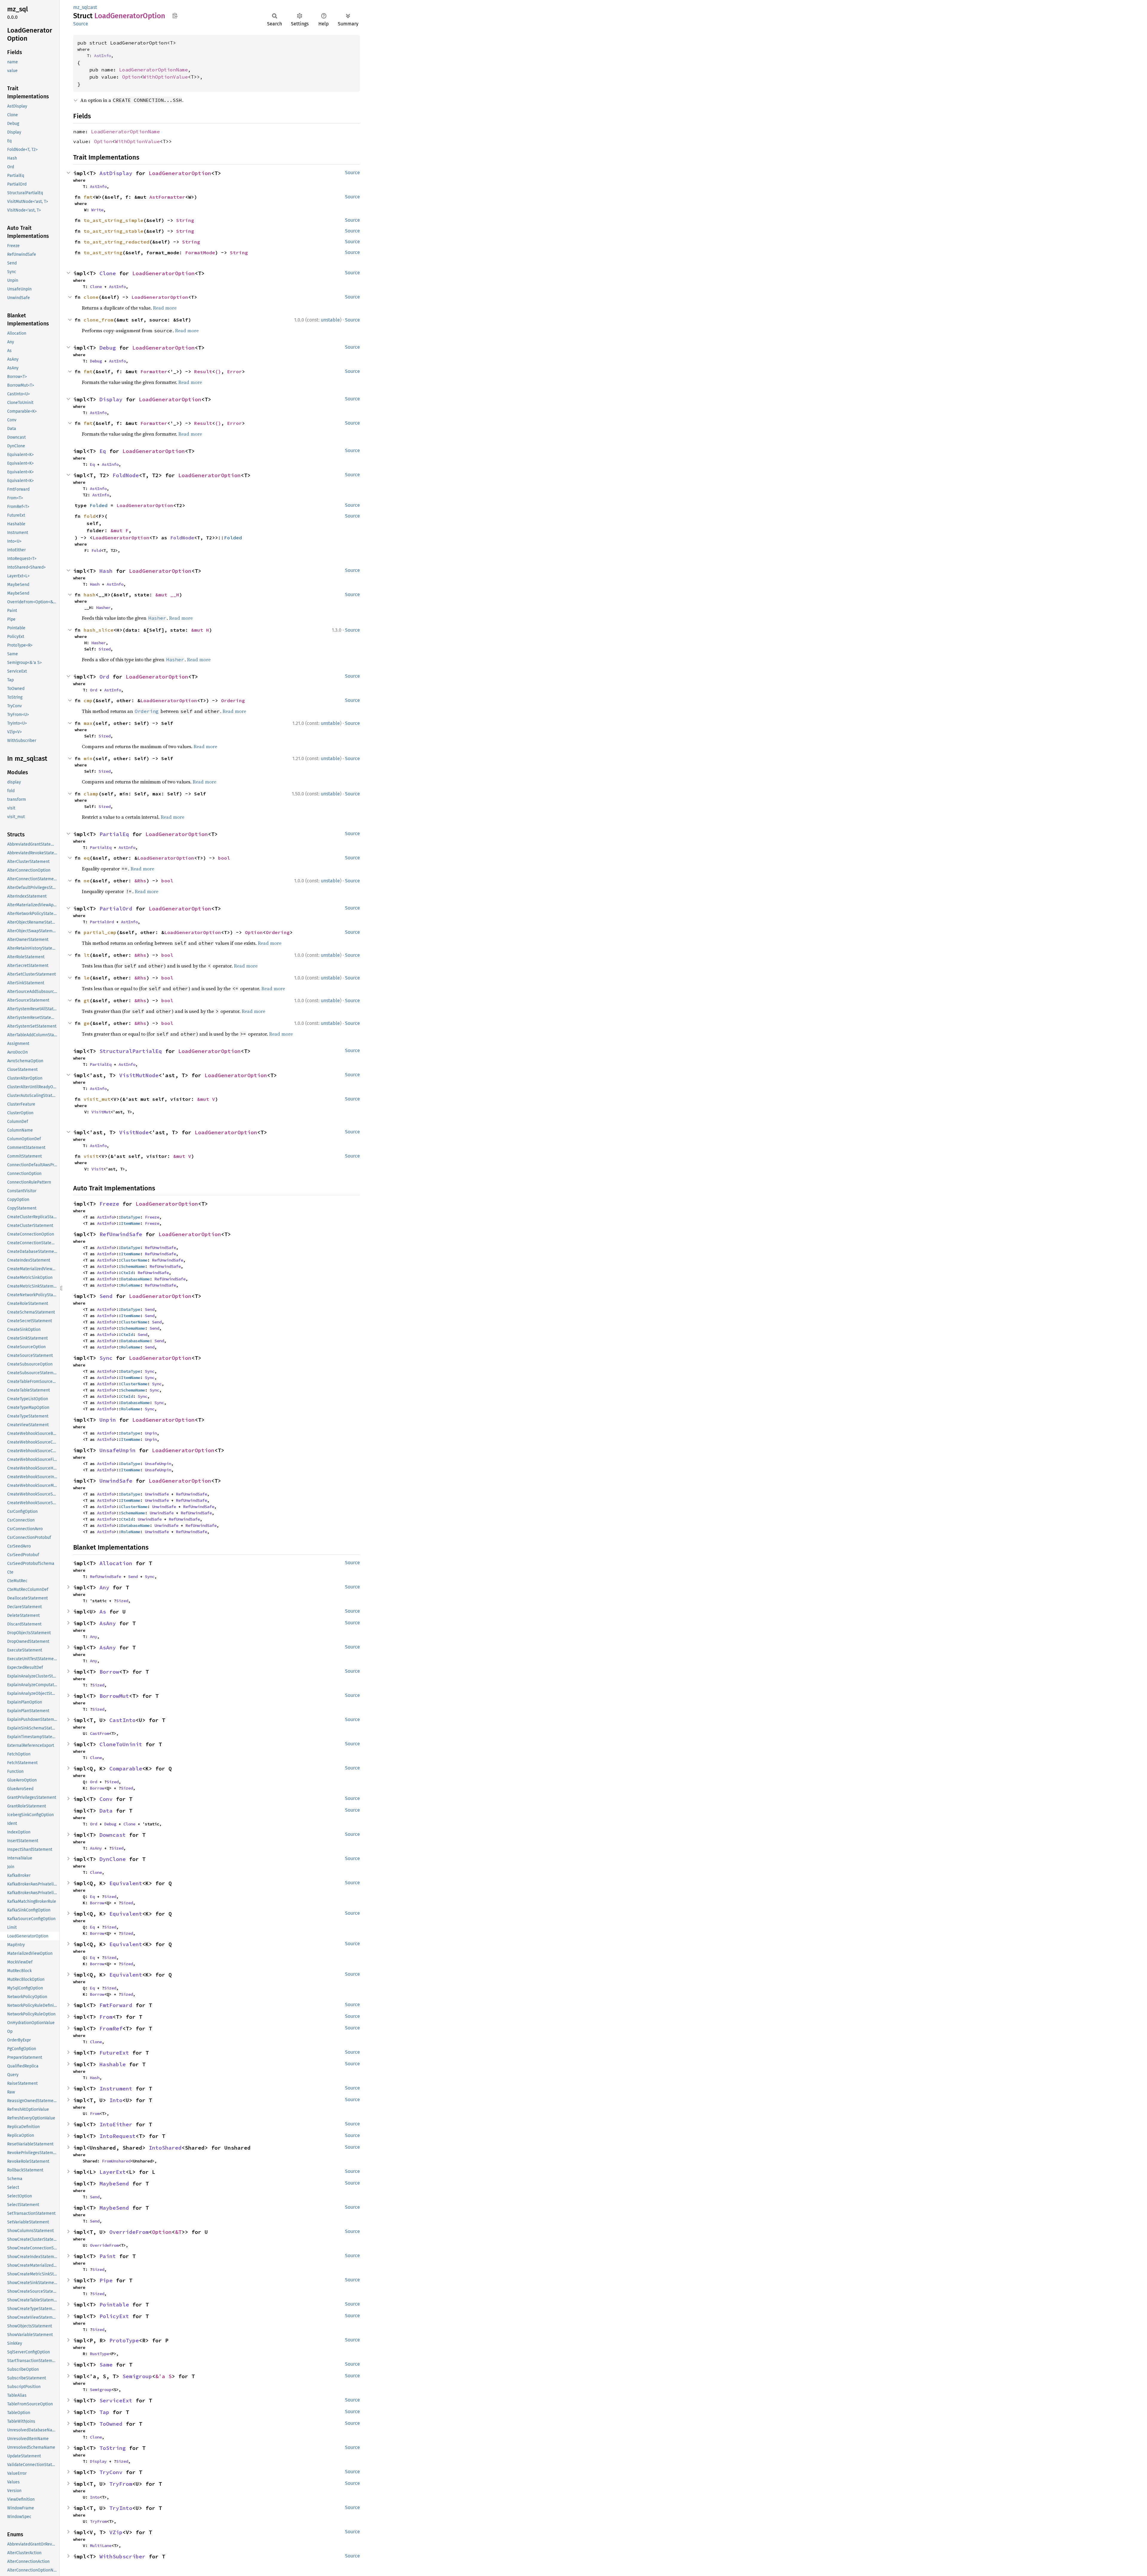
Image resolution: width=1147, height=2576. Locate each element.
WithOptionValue (165, 77)
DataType (131, 1217)
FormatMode (200, 252)
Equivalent (126, 1883)
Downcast (113, 1835)
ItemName (131, 1223)
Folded (99, 505)
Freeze (109, 1204)
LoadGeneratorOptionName (154, 70)
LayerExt (113, 2172)
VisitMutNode (139, 1075)
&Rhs (140, 881)
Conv (106, 1799)
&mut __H (167, 595)
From (106, 2017)
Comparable (126, 1768)
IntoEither (116, 2124)
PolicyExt (114, 2316)
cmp (88, 700)
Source (81, 24)
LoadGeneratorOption (180, 173)
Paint (108, 2256)
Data (106, 1811)
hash (90, 595)
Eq (103, 451)
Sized (105, 649)
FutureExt (114, 2053)
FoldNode (126, 475)
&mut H (200, 630)
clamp (91, 794)
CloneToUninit (121, 1744)
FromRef (111, 2028)
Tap (104, 2412)
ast (94, 7)
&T (178, 2232)
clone (91, 297)
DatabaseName (135, 1279)
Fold (96, 550)
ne (87, 881)
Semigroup (137, 2376)
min (88, 758)
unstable (330, 320)
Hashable (113, 2064)
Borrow (109, 1672)
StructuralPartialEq (131, 1051)
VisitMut (101, 1112)
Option (131, 77)
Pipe (106, 2280)
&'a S (164, 2376)
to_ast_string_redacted (116, 242)
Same (106, 2365)
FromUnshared (116, 2161)
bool (224, 858)
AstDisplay (116, 173)
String (185, 220)
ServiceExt (116, 2400)
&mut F (119, 530)
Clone (108, 273)
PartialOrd (116, 909)
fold (90, 516)
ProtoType (124, 2340)
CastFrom (99, 1733)
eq (87, 858)
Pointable (114, 2305)
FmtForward (116, 2005)
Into (116, 2100)
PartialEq (114, 834)
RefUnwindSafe (121, 1234)
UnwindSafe (116, 1481)
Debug (108, 348)
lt (87, 955)
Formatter (154, 371)
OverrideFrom (129, 2232)
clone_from (99, 320)
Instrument (116, 2088)
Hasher (103, 607)
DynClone (113, 1859)
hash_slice (99, 630)
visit (91, 1156)
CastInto (122, 1720)
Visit (97, 1169)
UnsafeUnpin (118, 1450)
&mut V (206, 1099)
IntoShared (165, 2148)
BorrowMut (114, 1696)
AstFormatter (167, 197)
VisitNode (134, 1132)
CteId (127, 1273)
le (87, 978)
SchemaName (133, 1266)
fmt (88, 197)
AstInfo (102, 56)
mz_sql (81, 7)
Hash (106, 571)
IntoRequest (118, 2136)
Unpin (108, 1420)
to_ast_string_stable (114, 231)
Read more (165, 308)
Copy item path (175, 16)
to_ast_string (103, 252)
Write (97, 210)
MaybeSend (114, 2184)
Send (106, 1296)
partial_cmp (100, 932)
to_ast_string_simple (114, 220)
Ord (104, 677)
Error (234, 371)
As (103, 1612)
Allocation (116, 1563)
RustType (99, 2354)
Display (111, 399)
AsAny (108, 1623)
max (88, 723)
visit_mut (97, 1099)
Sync (106, 1358)
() (218, 371)
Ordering (233, 700)
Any (104, 1587)
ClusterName (134, 1260)
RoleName (131, 1285)
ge (87, 1023)
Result (203, 371)
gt (87, 1000)
